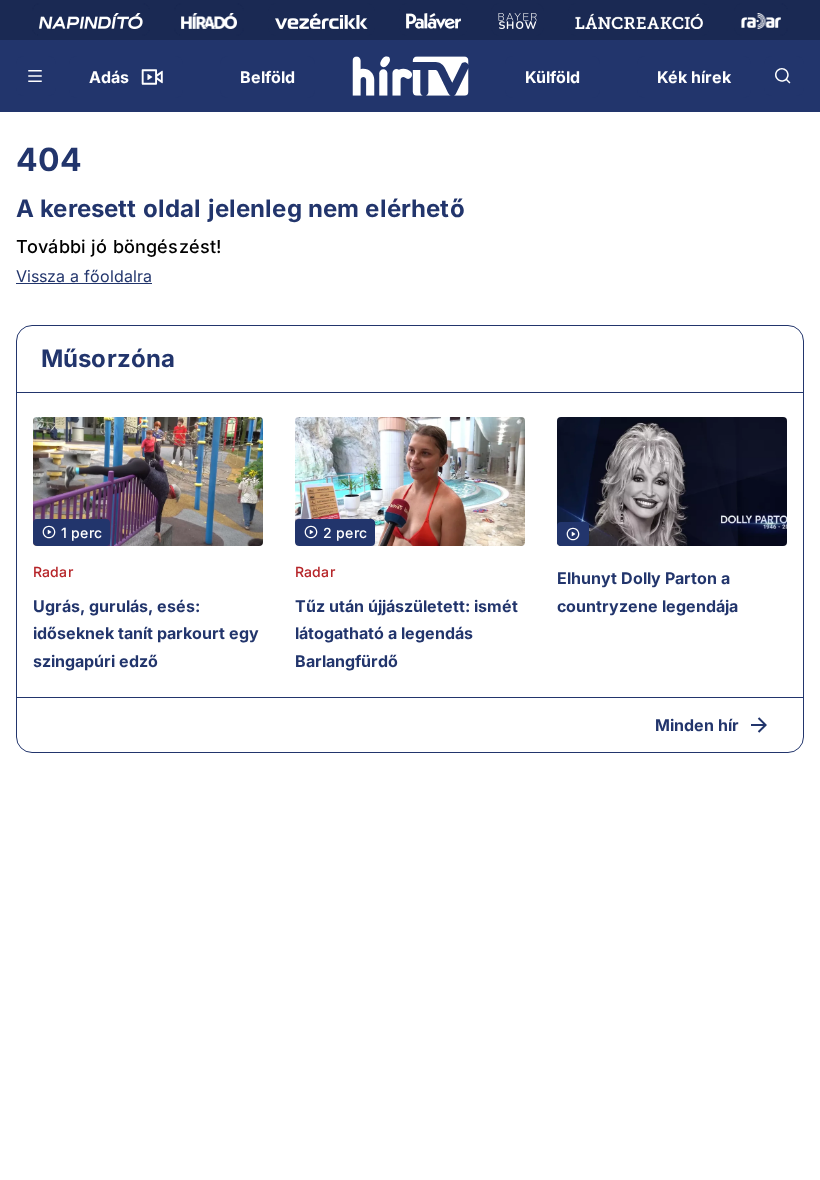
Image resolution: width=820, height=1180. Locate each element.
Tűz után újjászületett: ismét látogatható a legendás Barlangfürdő (406, 633)
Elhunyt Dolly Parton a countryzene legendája (647, 592)
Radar (53, 571)
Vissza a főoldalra (84, 276)
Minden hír (697, 725)
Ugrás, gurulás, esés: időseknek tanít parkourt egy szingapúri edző (146, 633)
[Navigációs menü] (36, 76)
